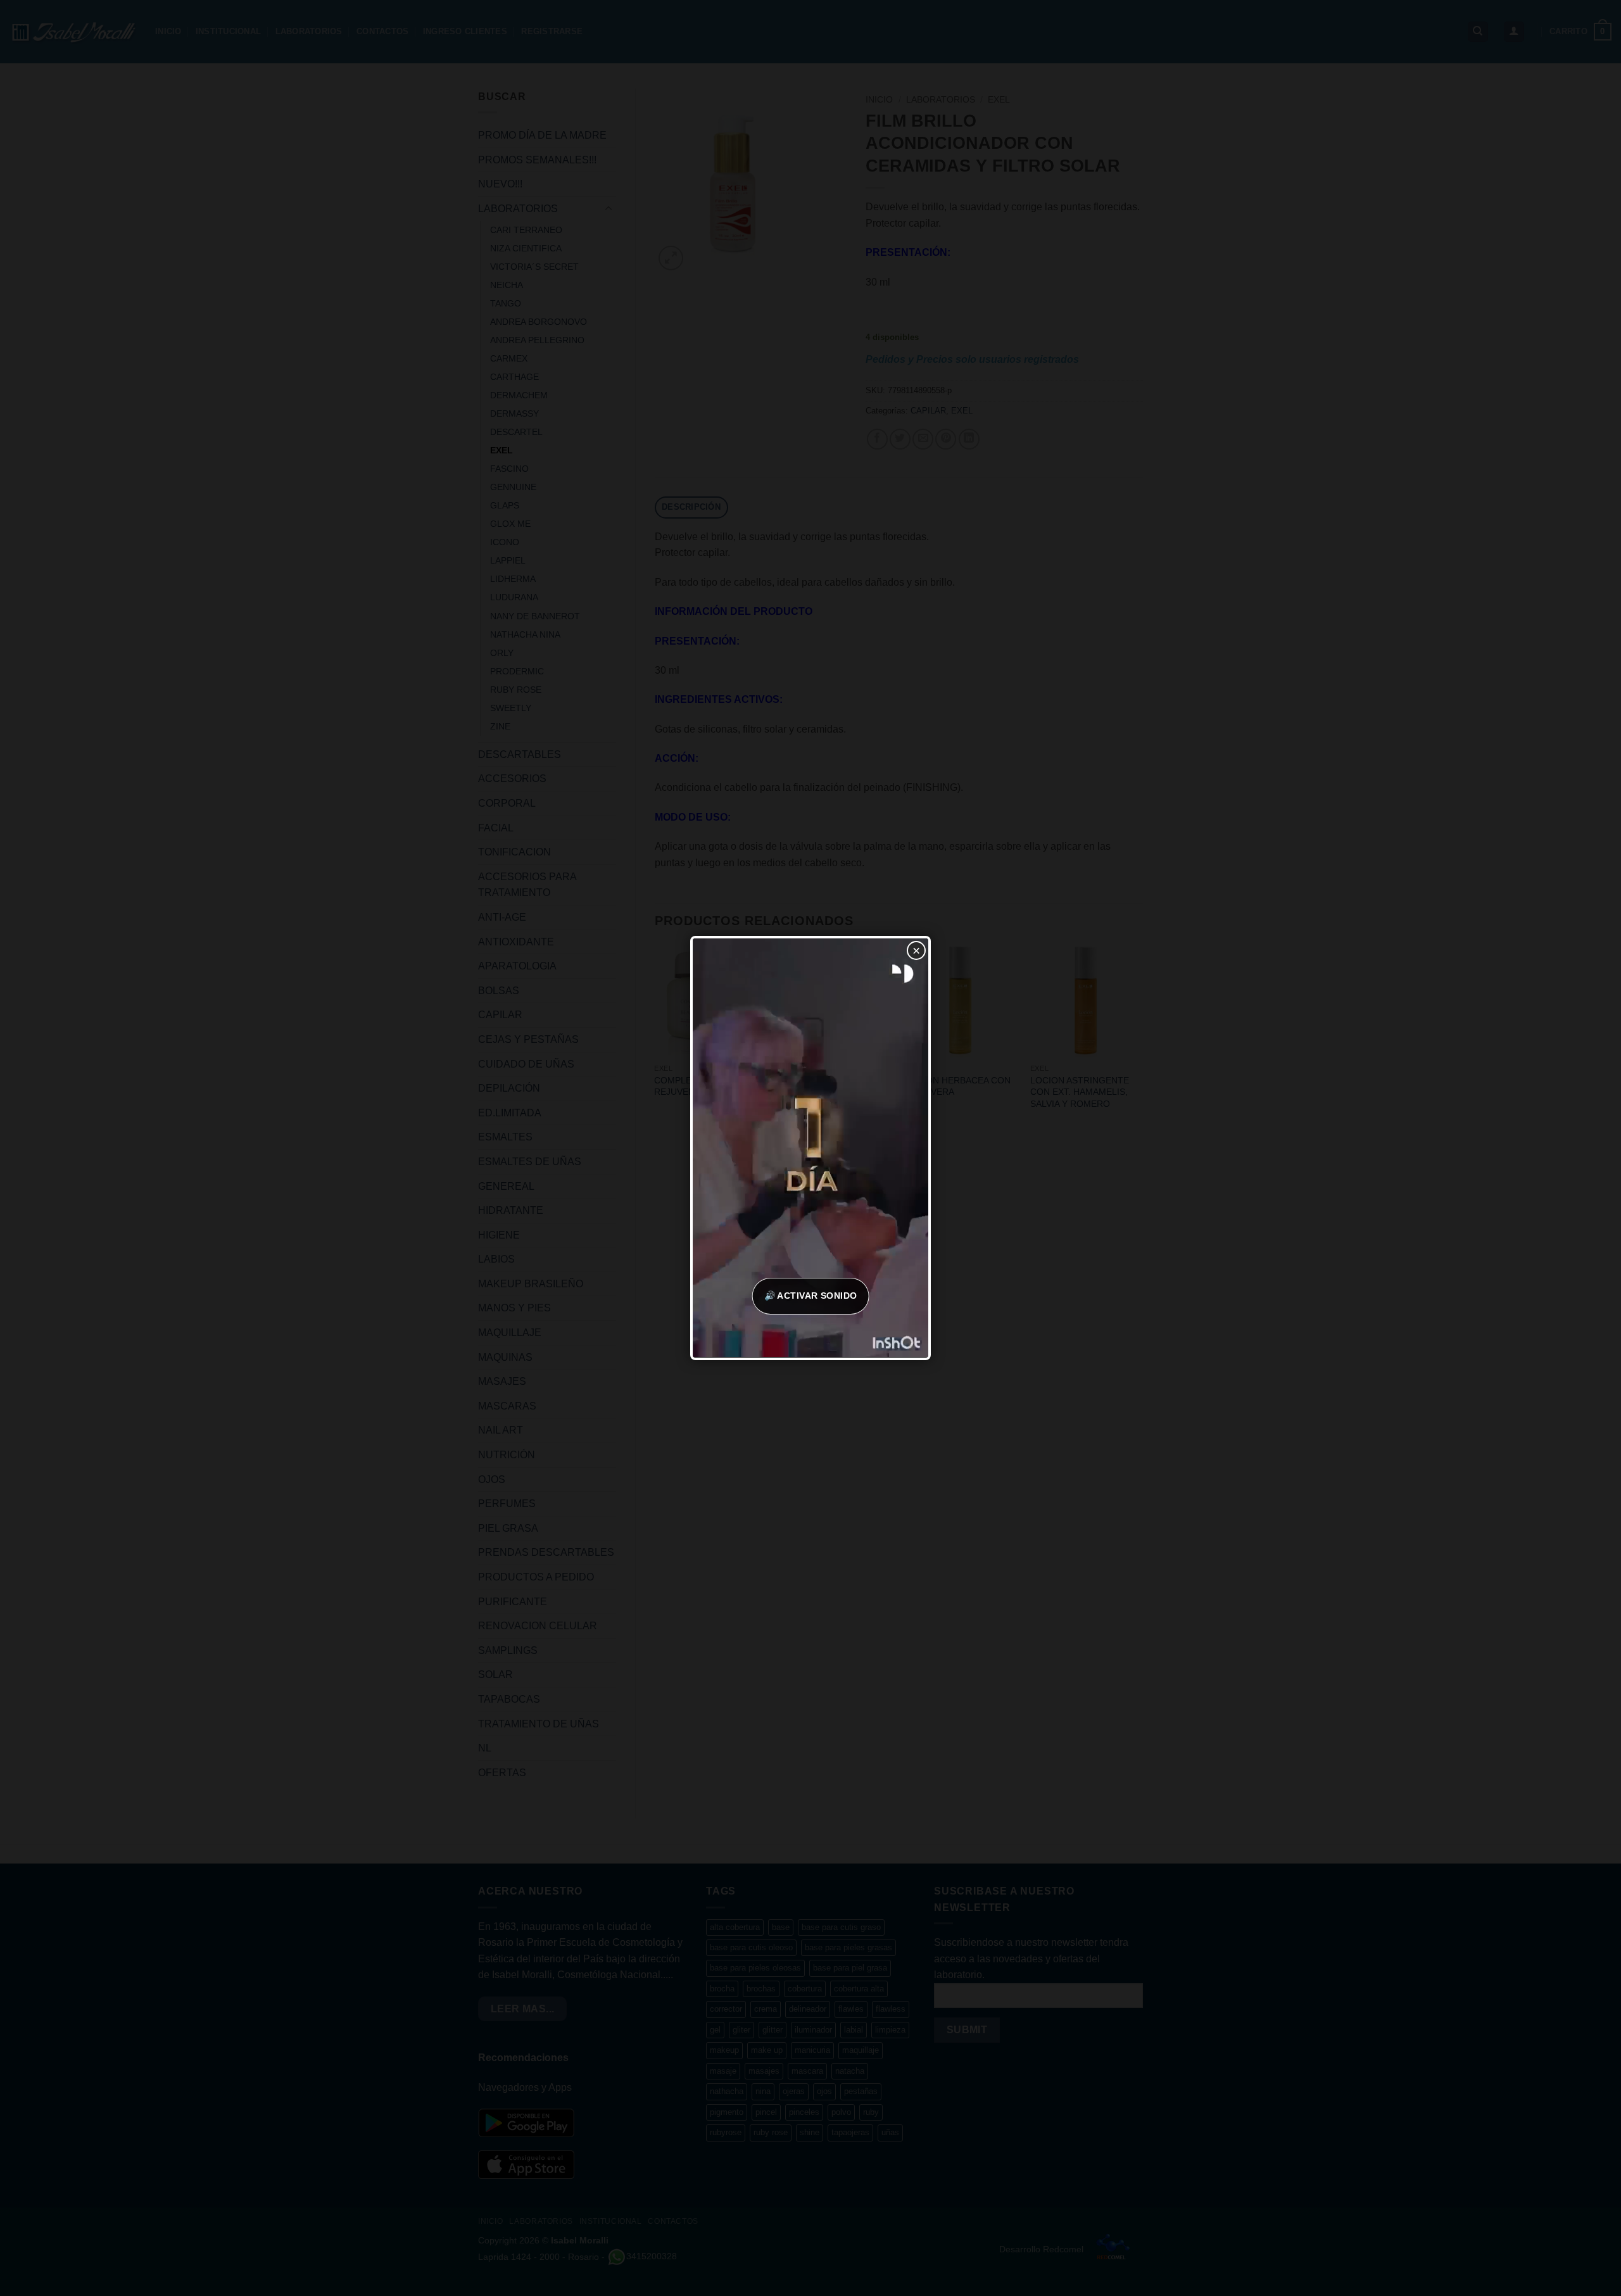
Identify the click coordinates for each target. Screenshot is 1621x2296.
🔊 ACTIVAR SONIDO (811, 1296)
